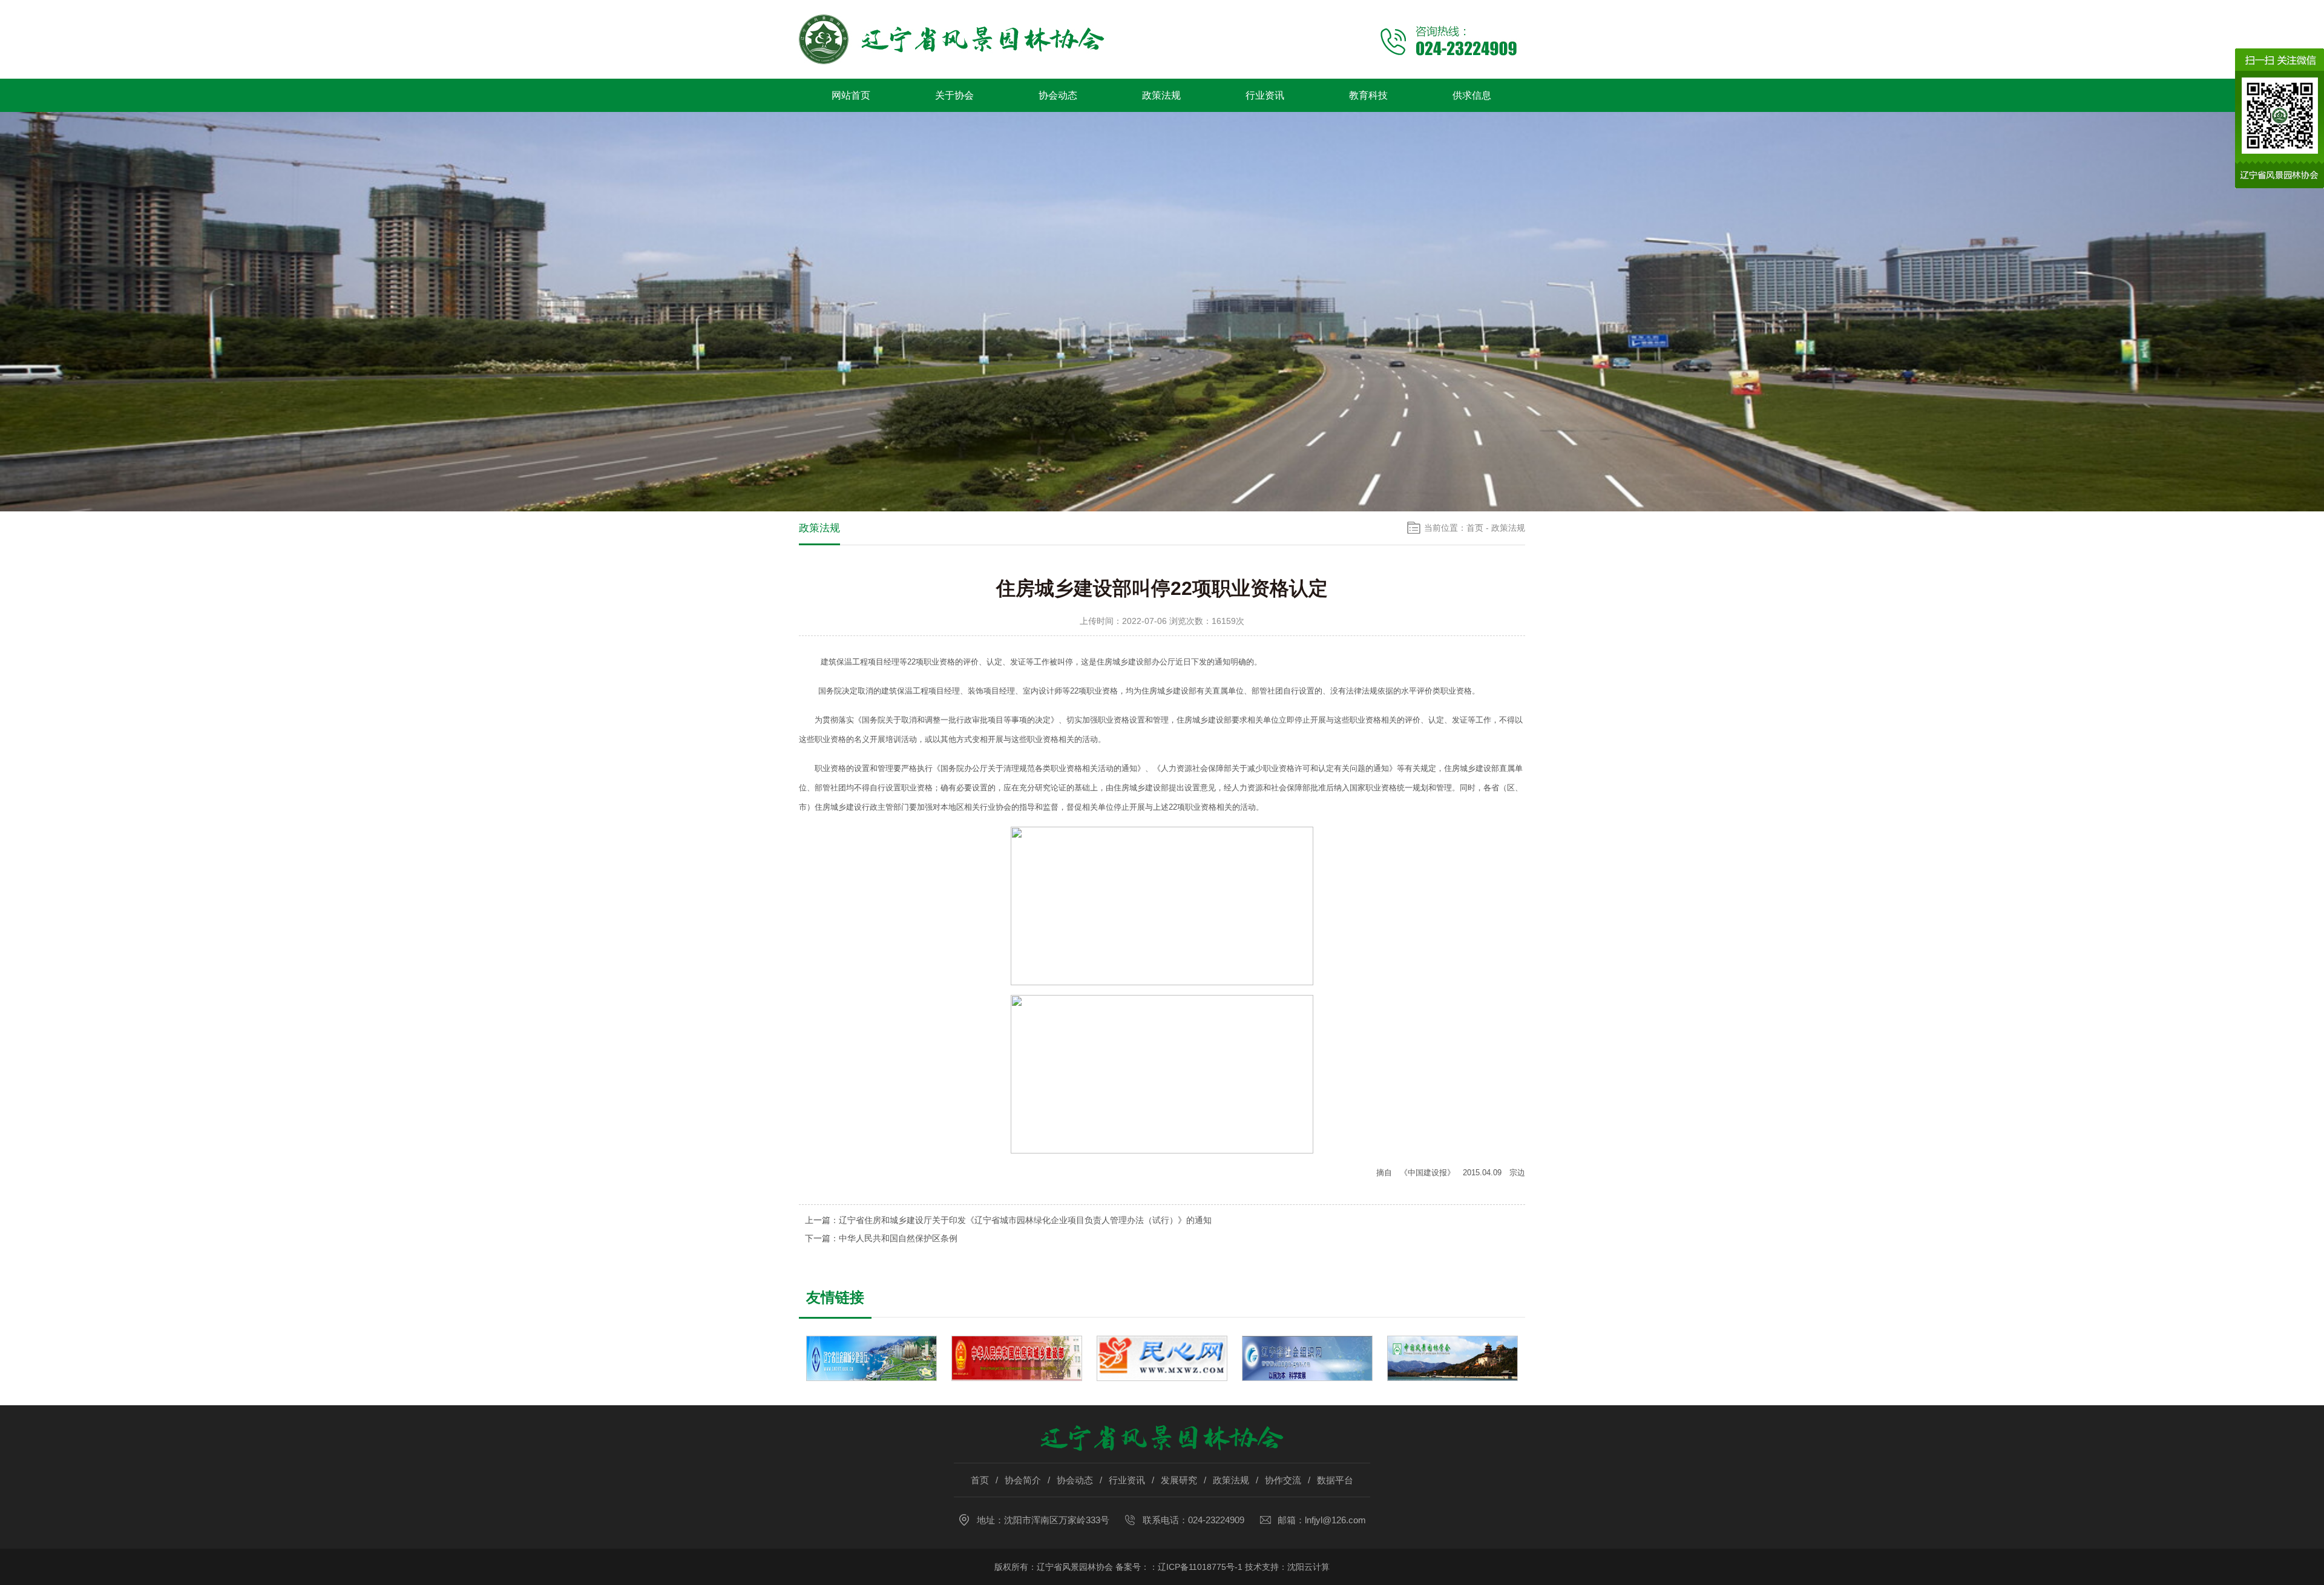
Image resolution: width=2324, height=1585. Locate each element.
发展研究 (1179, 1480)
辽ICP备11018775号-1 (1200, 1567)
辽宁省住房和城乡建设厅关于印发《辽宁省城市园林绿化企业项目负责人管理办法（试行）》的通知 (1025, 1220)
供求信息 (1472, 95)
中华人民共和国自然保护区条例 (898, 1238)
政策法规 (1161, 95)
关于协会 (954, 95)
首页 (1475, 528)
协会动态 (1058, 95)
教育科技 (1368, 95)
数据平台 (1335, 1480)
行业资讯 (1265, 95)
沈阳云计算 (1308, 1567)
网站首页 (851, 95)
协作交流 (1283, 1480)
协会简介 (1023, 1480)
